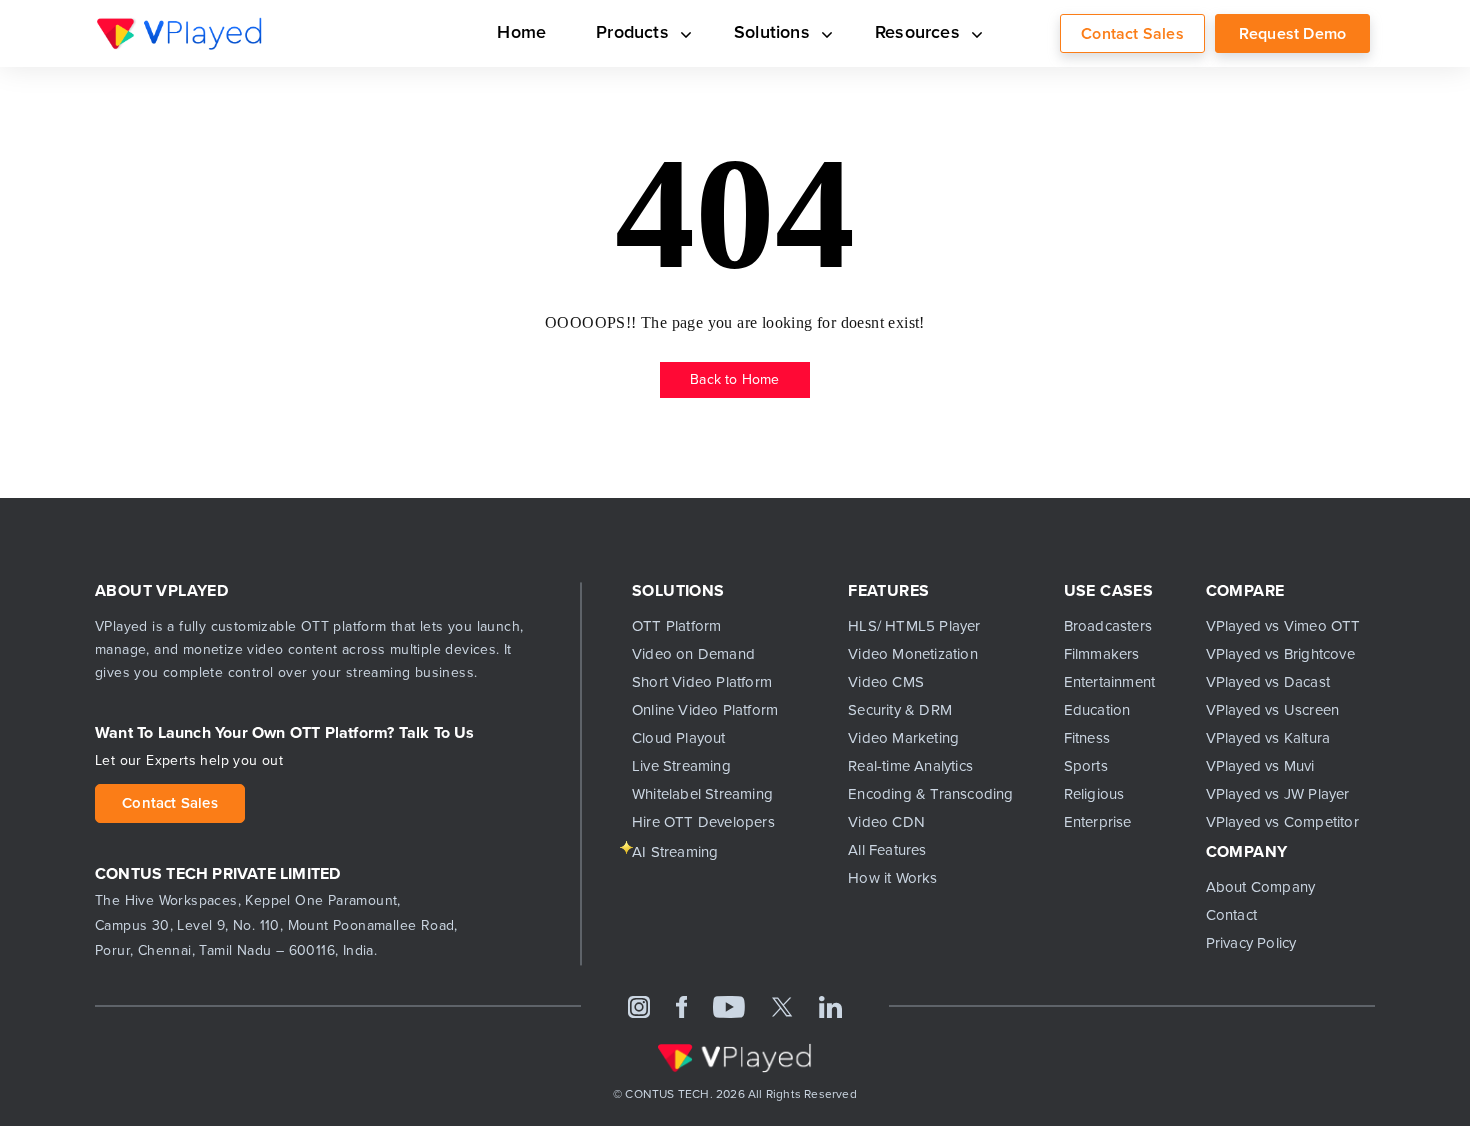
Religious (1094, 794)
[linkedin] (830, 1006)
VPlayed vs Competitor (1282, 822)
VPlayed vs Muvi (1260, 766)
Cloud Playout (679, 738)
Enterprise (1098, 822)
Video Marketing (903, 738)
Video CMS (886, 682)
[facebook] (682, 1006)
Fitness (1087, 738)
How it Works (892, 878)
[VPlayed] (180, 33)
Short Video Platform (702, 682)
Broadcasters (1108, 626)
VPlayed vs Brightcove (1280, 654)
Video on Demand (693, 654)
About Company (1261, 887)
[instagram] (639, 1006)
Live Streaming (681, 766)
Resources (924, 32)
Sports (1086, 766)
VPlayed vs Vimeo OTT (1283, 626)
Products (655, 32)
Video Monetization (913, 654)
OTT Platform (676, 626)
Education (1097, 710)
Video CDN (886, 822)
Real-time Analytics (910, 766)
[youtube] (729, 1006)
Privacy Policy (1251, 943)
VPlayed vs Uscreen (1273, 710)
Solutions (786, 32)
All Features (887, 850)
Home (548, 32)
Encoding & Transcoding (930, 794)
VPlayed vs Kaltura (1268, 738)
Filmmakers (1102, 654)
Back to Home (734, 379)
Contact (1231, 915)
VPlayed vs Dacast (1268, 682)
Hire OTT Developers (703, 822)
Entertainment (1110, 682)
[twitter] (782, 1006)
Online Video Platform (705, 710)
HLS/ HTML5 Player (914, 626)
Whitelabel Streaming (702, 794)
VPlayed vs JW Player (1278, 794)
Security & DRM (900, 710)
